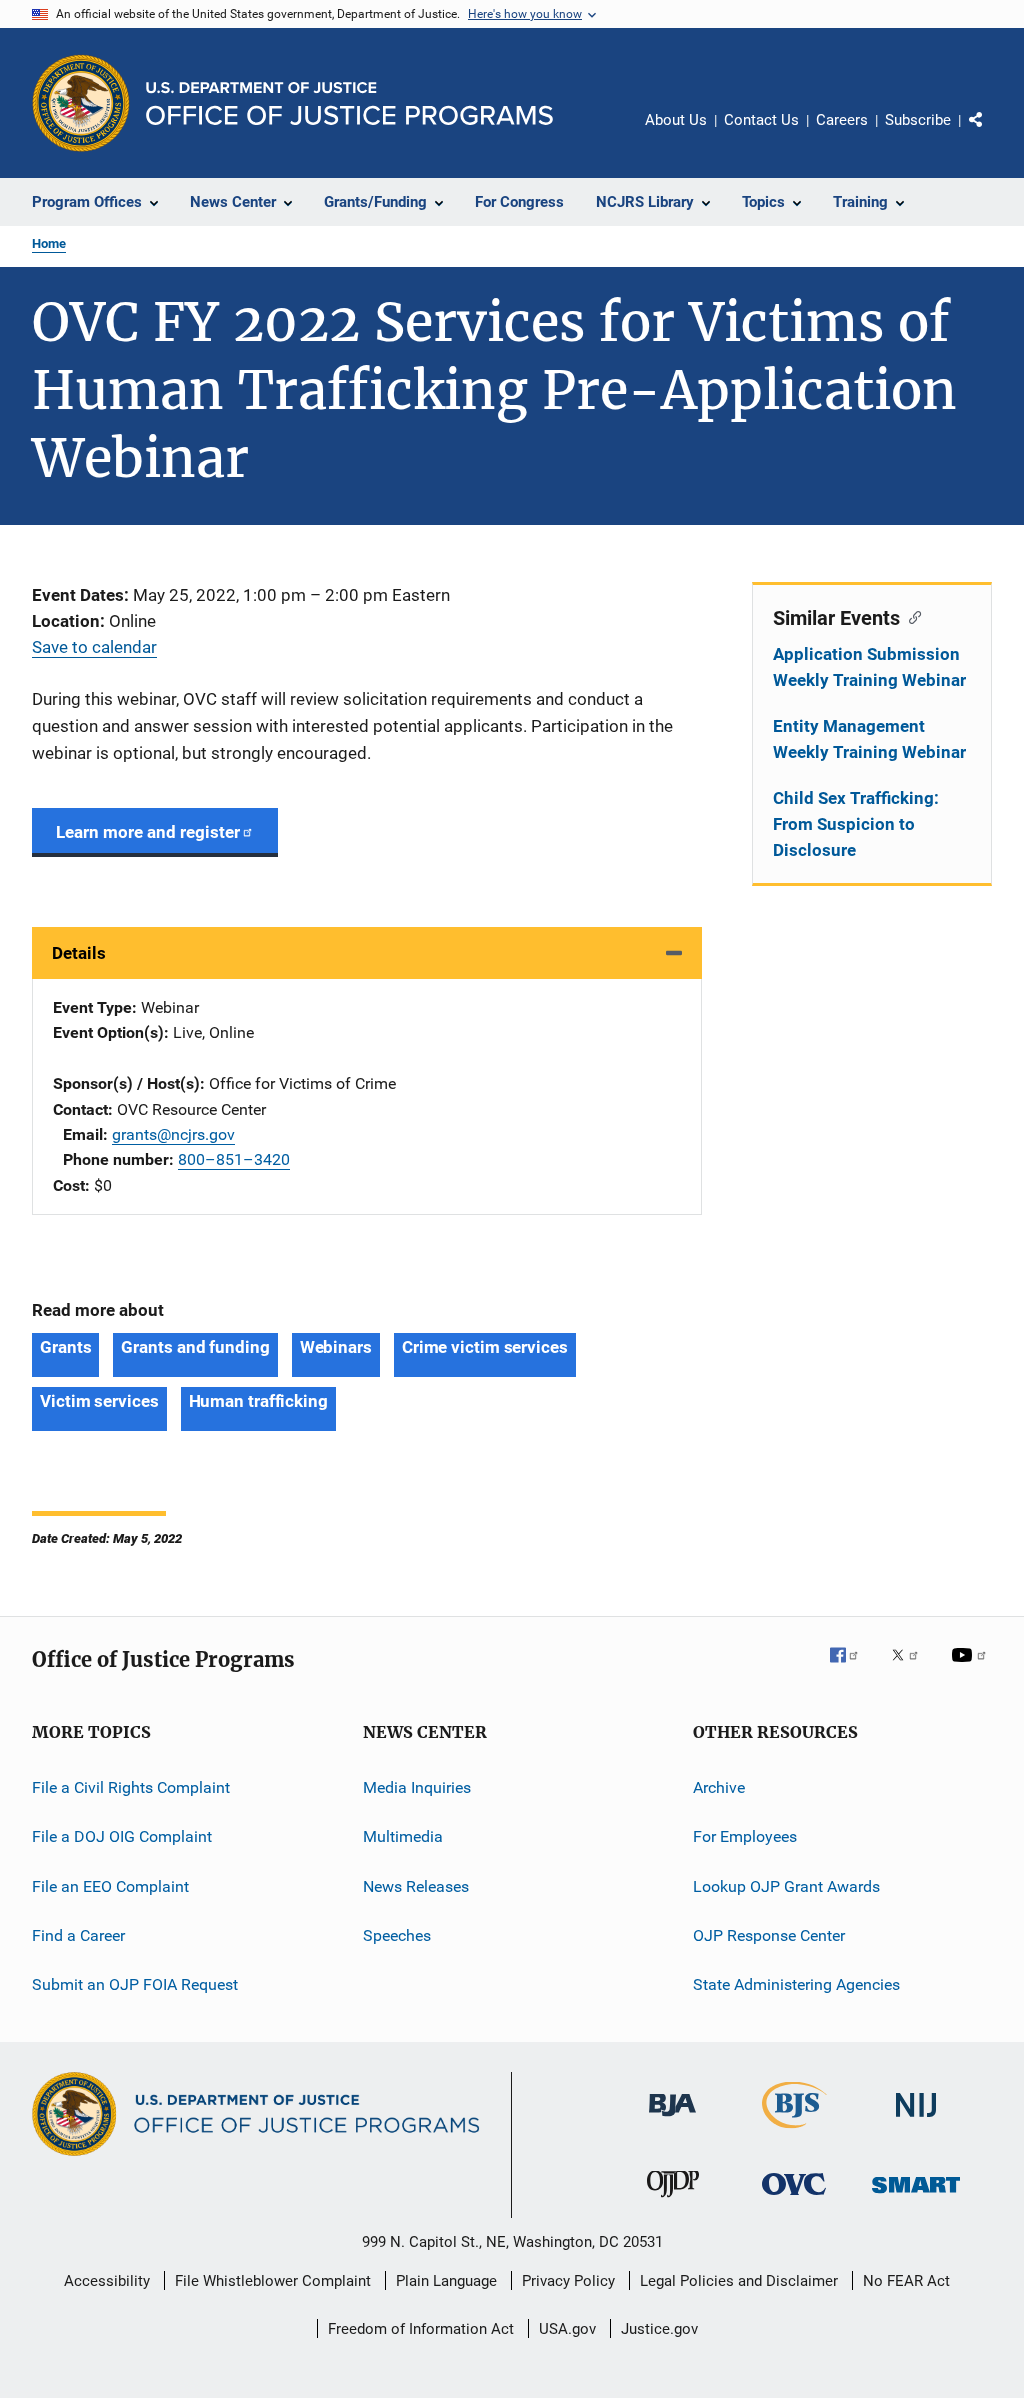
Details (79, 953)
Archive (719, 1787)
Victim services (99, 1401)
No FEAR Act (906, 2281)
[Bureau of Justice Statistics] (794, 2132)
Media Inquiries (417, 1787)
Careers (842, 120)
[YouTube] (972, 1669)
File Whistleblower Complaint (273, 2281)
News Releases (416, 1886)
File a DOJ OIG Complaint (122, 1836)
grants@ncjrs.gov (173, 1134)
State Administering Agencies (796, 1984)
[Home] (349, 103)
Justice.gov (659, 2329)
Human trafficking (258, 1401)
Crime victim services (485, 1347)
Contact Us (761, 120)
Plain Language (446, 2281)
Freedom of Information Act (421, 2329)
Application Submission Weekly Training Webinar (869, 667)
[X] (912, 1669)
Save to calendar (94, 647)
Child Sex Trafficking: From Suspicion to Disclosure (856, 824)
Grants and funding (195, 1347)
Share (992, 134)
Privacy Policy (568, 2281)
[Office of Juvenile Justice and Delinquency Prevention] (673, 2201)
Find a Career (78, 1935)
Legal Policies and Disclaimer (739, 2281)
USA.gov (567, 2329)
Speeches (397, 1935)
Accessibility (107, 2281)
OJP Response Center (769, 1935)
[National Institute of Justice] (916, 2120)
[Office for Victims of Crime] (794, 2198)
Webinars (336, 1347)
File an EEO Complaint (110, 1886)
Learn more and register (148, 832)
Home (49, 243)
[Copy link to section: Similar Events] (910, 616)
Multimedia (403, 1836)
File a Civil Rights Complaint (131, 1787)
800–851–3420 (234, 1159)
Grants (65, 1347)
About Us (676, 120)
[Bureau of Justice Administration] (672, 2120)
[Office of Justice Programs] (81, 103)
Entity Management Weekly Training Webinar (869, 739)
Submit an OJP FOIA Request (135, 1984)
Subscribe (918, 120)
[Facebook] (852, 1669)
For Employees (745, 1836)
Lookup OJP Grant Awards (786, 1886)
